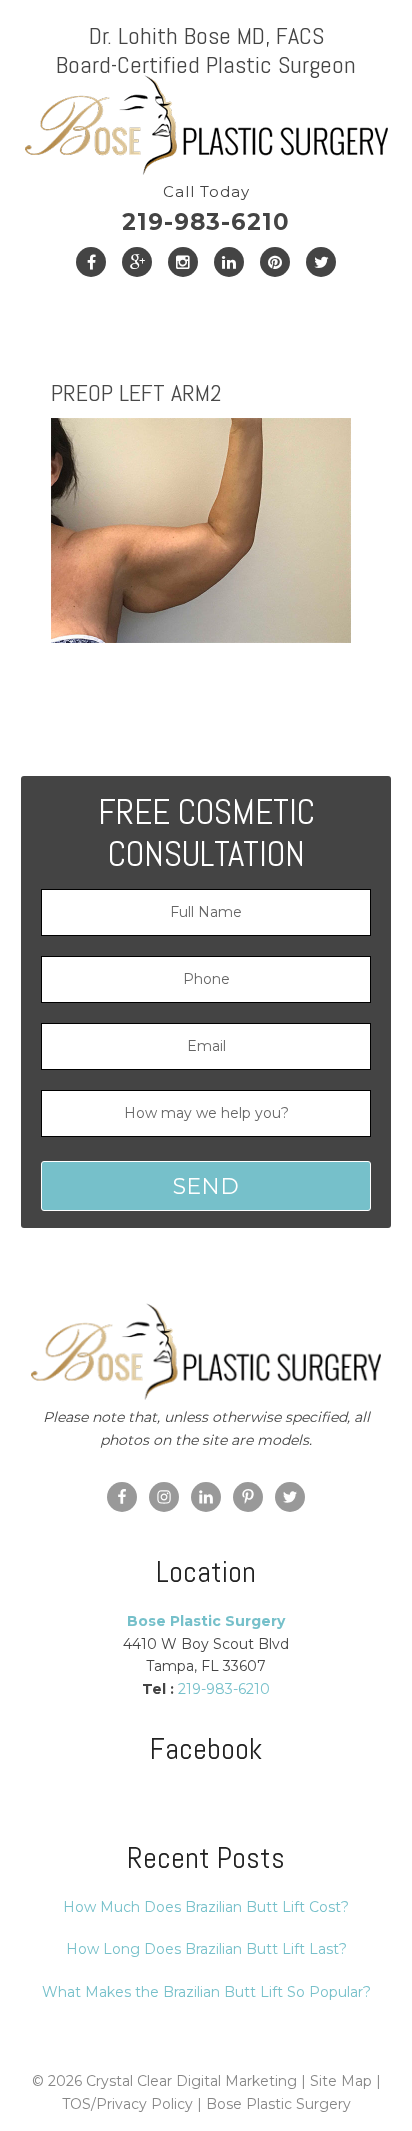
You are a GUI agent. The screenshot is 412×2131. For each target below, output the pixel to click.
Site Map (341, 2081)
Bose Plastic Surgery (278, 2104)
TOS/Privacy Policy (127, 2104)
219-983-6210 (206, 209)
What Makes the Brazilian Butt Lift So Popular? (206, 1992)
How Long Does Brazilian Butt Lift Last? (206, 1949)
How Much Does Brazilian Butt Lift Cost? (206, 1907)
